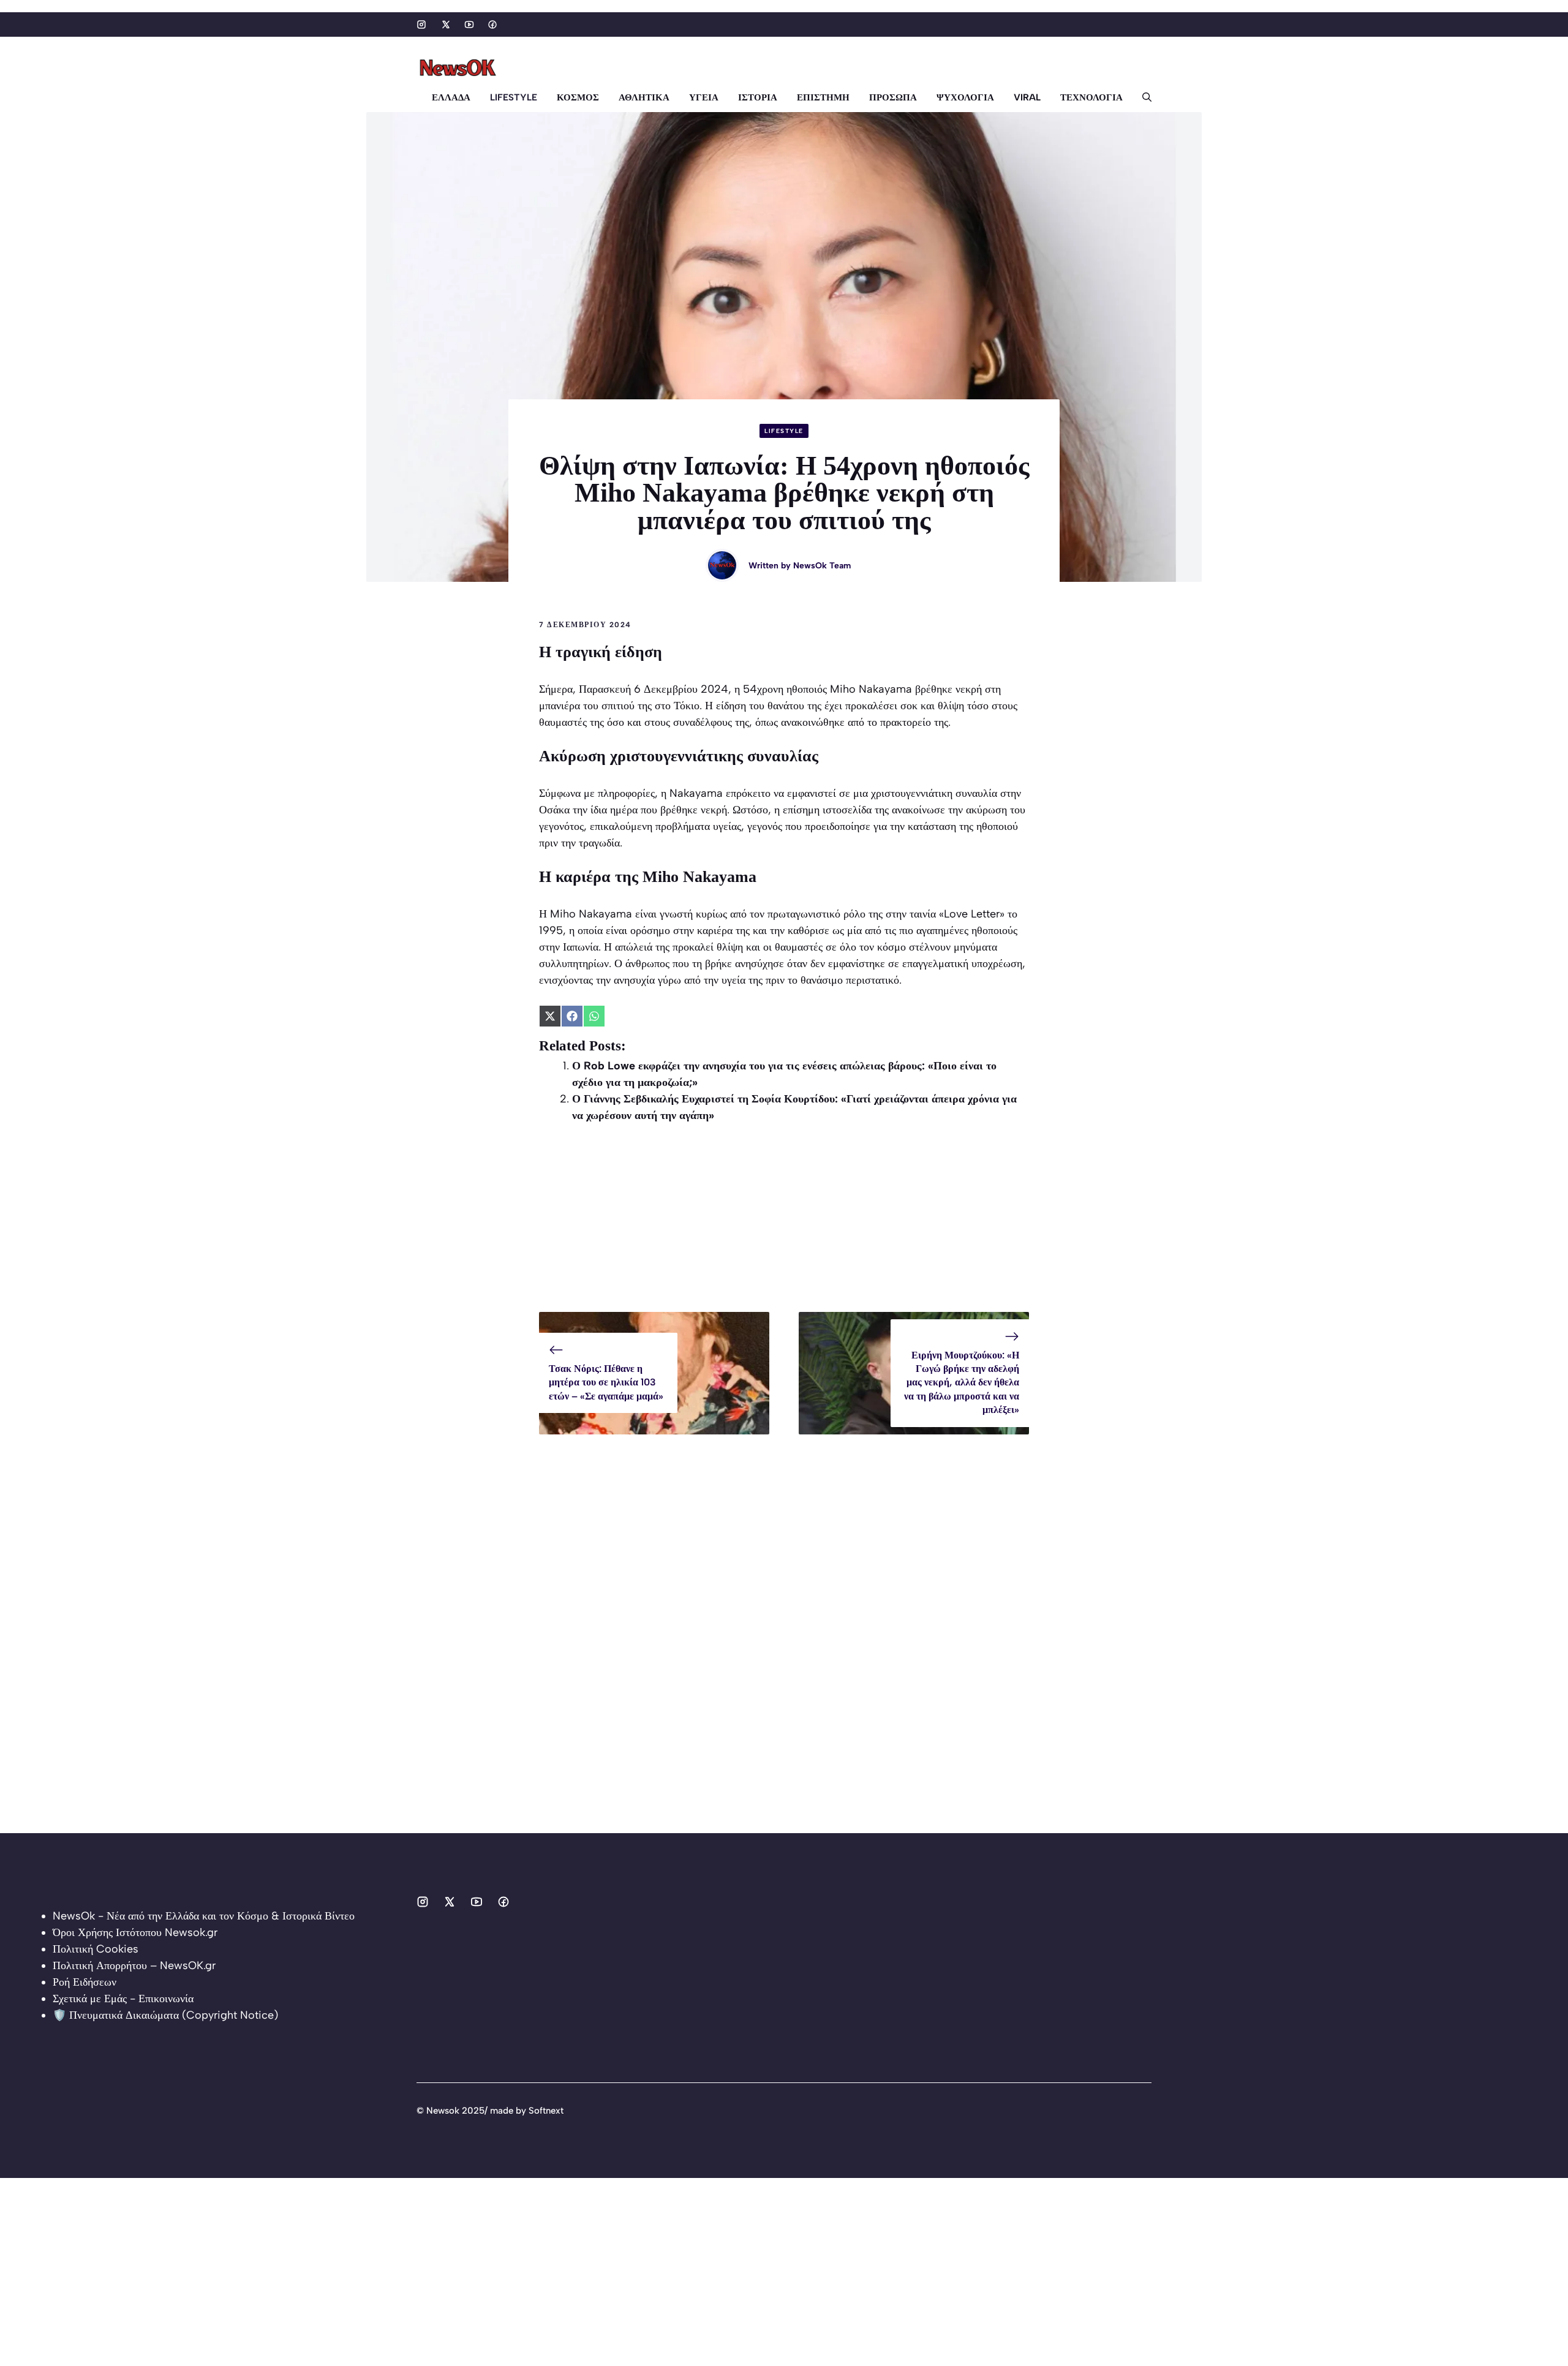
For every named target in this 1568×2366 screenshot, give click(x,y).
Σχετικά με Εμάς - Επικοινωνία (123, 1999)
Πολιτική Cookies (96, 1949)
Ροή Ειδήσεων (85, 1982)
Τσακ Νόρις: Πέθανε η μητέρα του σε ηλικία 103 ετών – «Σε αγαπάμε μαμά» (606, 1382)
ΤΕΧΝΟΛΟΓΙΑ (1091, 97)
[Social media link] (421, 24)
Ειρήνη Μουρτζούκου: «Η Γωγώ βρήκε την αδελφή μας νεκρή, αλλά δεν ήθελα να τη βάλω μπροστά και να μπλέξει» (962, 1383)
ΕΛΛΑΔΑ (451, 97)
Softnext (546, 2111)
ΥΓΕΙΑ (704, 97)
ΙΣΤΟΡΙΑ (758, 97)
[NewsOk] (459, 68)
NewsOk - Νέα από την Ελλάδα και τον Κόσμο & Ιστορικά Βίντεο (204, 1916)
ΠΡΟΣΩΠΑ (893, 97)
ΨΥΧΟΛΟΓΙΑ (965, 97)
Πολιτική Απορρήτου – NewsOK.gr (134, 1965)
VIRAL (1027, 97)
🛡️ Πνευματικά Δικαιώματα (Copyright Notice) (165, 2015)
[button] (1142, 97)
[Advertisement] (784, 1226)
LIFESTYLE (514, 97)
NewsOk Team (822, 566)
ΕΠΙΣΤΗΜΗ (823, 97)
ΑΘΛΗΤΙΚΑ (644, 97)
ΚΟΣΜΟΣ (578, 97)
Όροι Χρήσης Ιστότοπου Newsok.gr (135, 1932)
